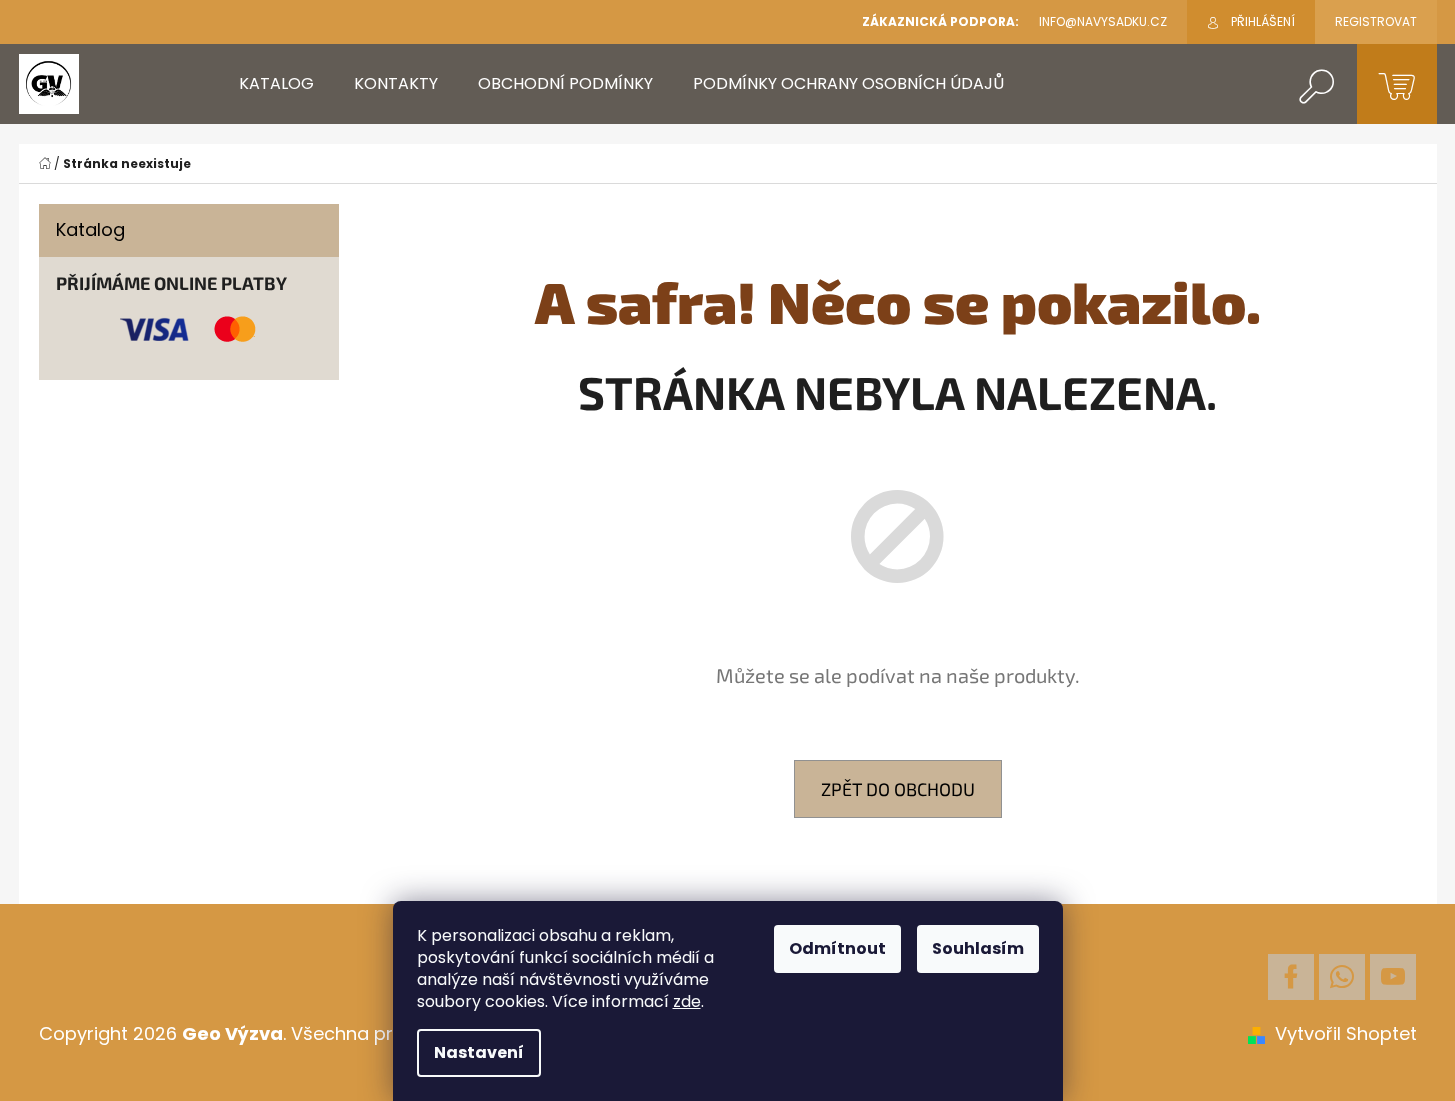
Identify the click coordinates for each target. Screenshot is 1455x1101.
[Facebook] (1291, 977)
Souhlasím (978, 948)
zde (687, 1001)
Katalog (90, 229)
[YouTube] (1393, 977)
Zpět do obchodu (898, 789)
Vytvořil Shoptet (1346, 1033)
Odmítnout (837, 948)
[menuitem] (276, 84)
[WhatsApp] (1342, 977)
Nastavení (479, 1052)
